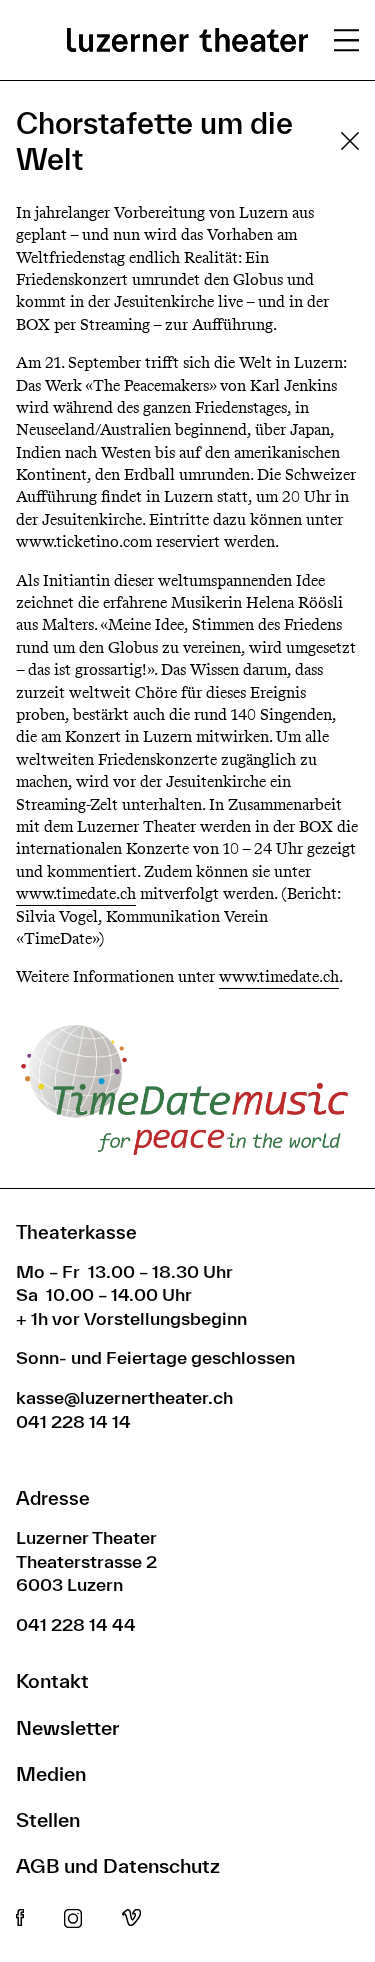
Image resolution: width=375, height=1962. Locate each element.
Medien (51, 1773)
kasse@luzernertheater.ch (124, 1397)
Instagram (73, 1919)
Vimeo (131, 1919)
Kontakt (52, 1680)
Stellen (48, 1819)
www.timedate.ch (76, 893)
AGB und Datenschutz (118, 1865)
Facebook (20, 1919)
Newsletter (67, 1727)
